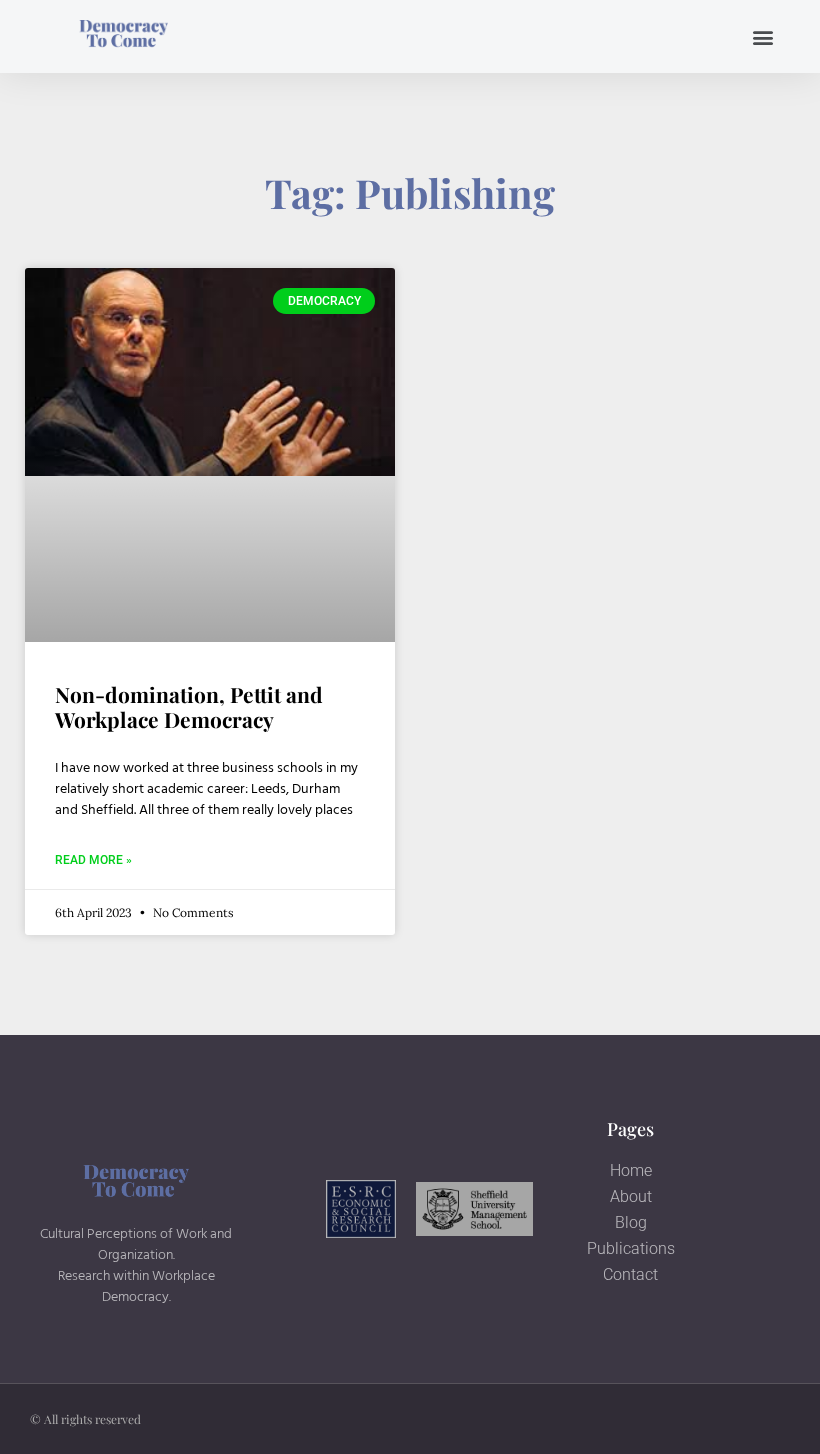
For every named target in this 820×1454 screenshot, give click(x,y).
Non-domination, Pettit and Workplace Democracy (189, 706)
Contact (630, 1274)
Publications (631, 1248)
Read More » (93, 860)
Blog (631, 1222)
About (631, 1196)
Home (631, 1170)
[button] (763, 36)
